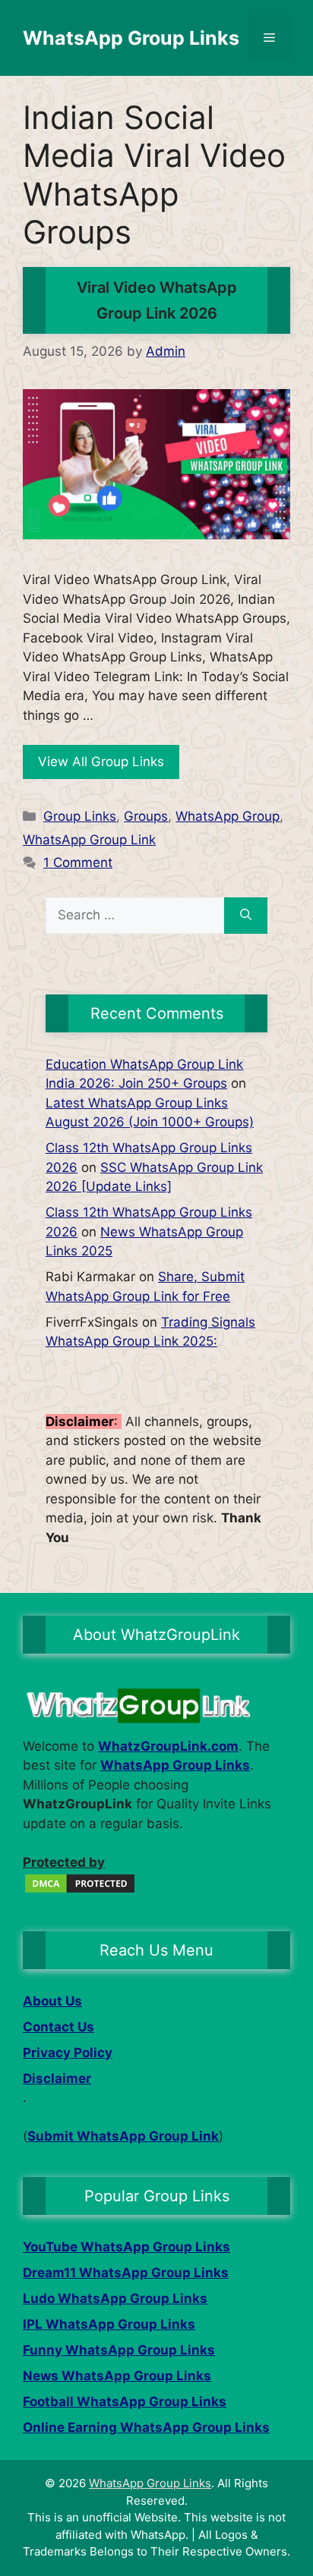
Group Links (80, 816)
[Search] (246, 916)
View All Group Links (101, 762)
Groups (146, 816)
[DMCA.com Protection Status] (80, 1890)
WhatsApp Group (228, 816)
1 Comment (78, 862)
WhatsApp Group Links (131, 38)
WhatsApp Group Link (89, 840)
